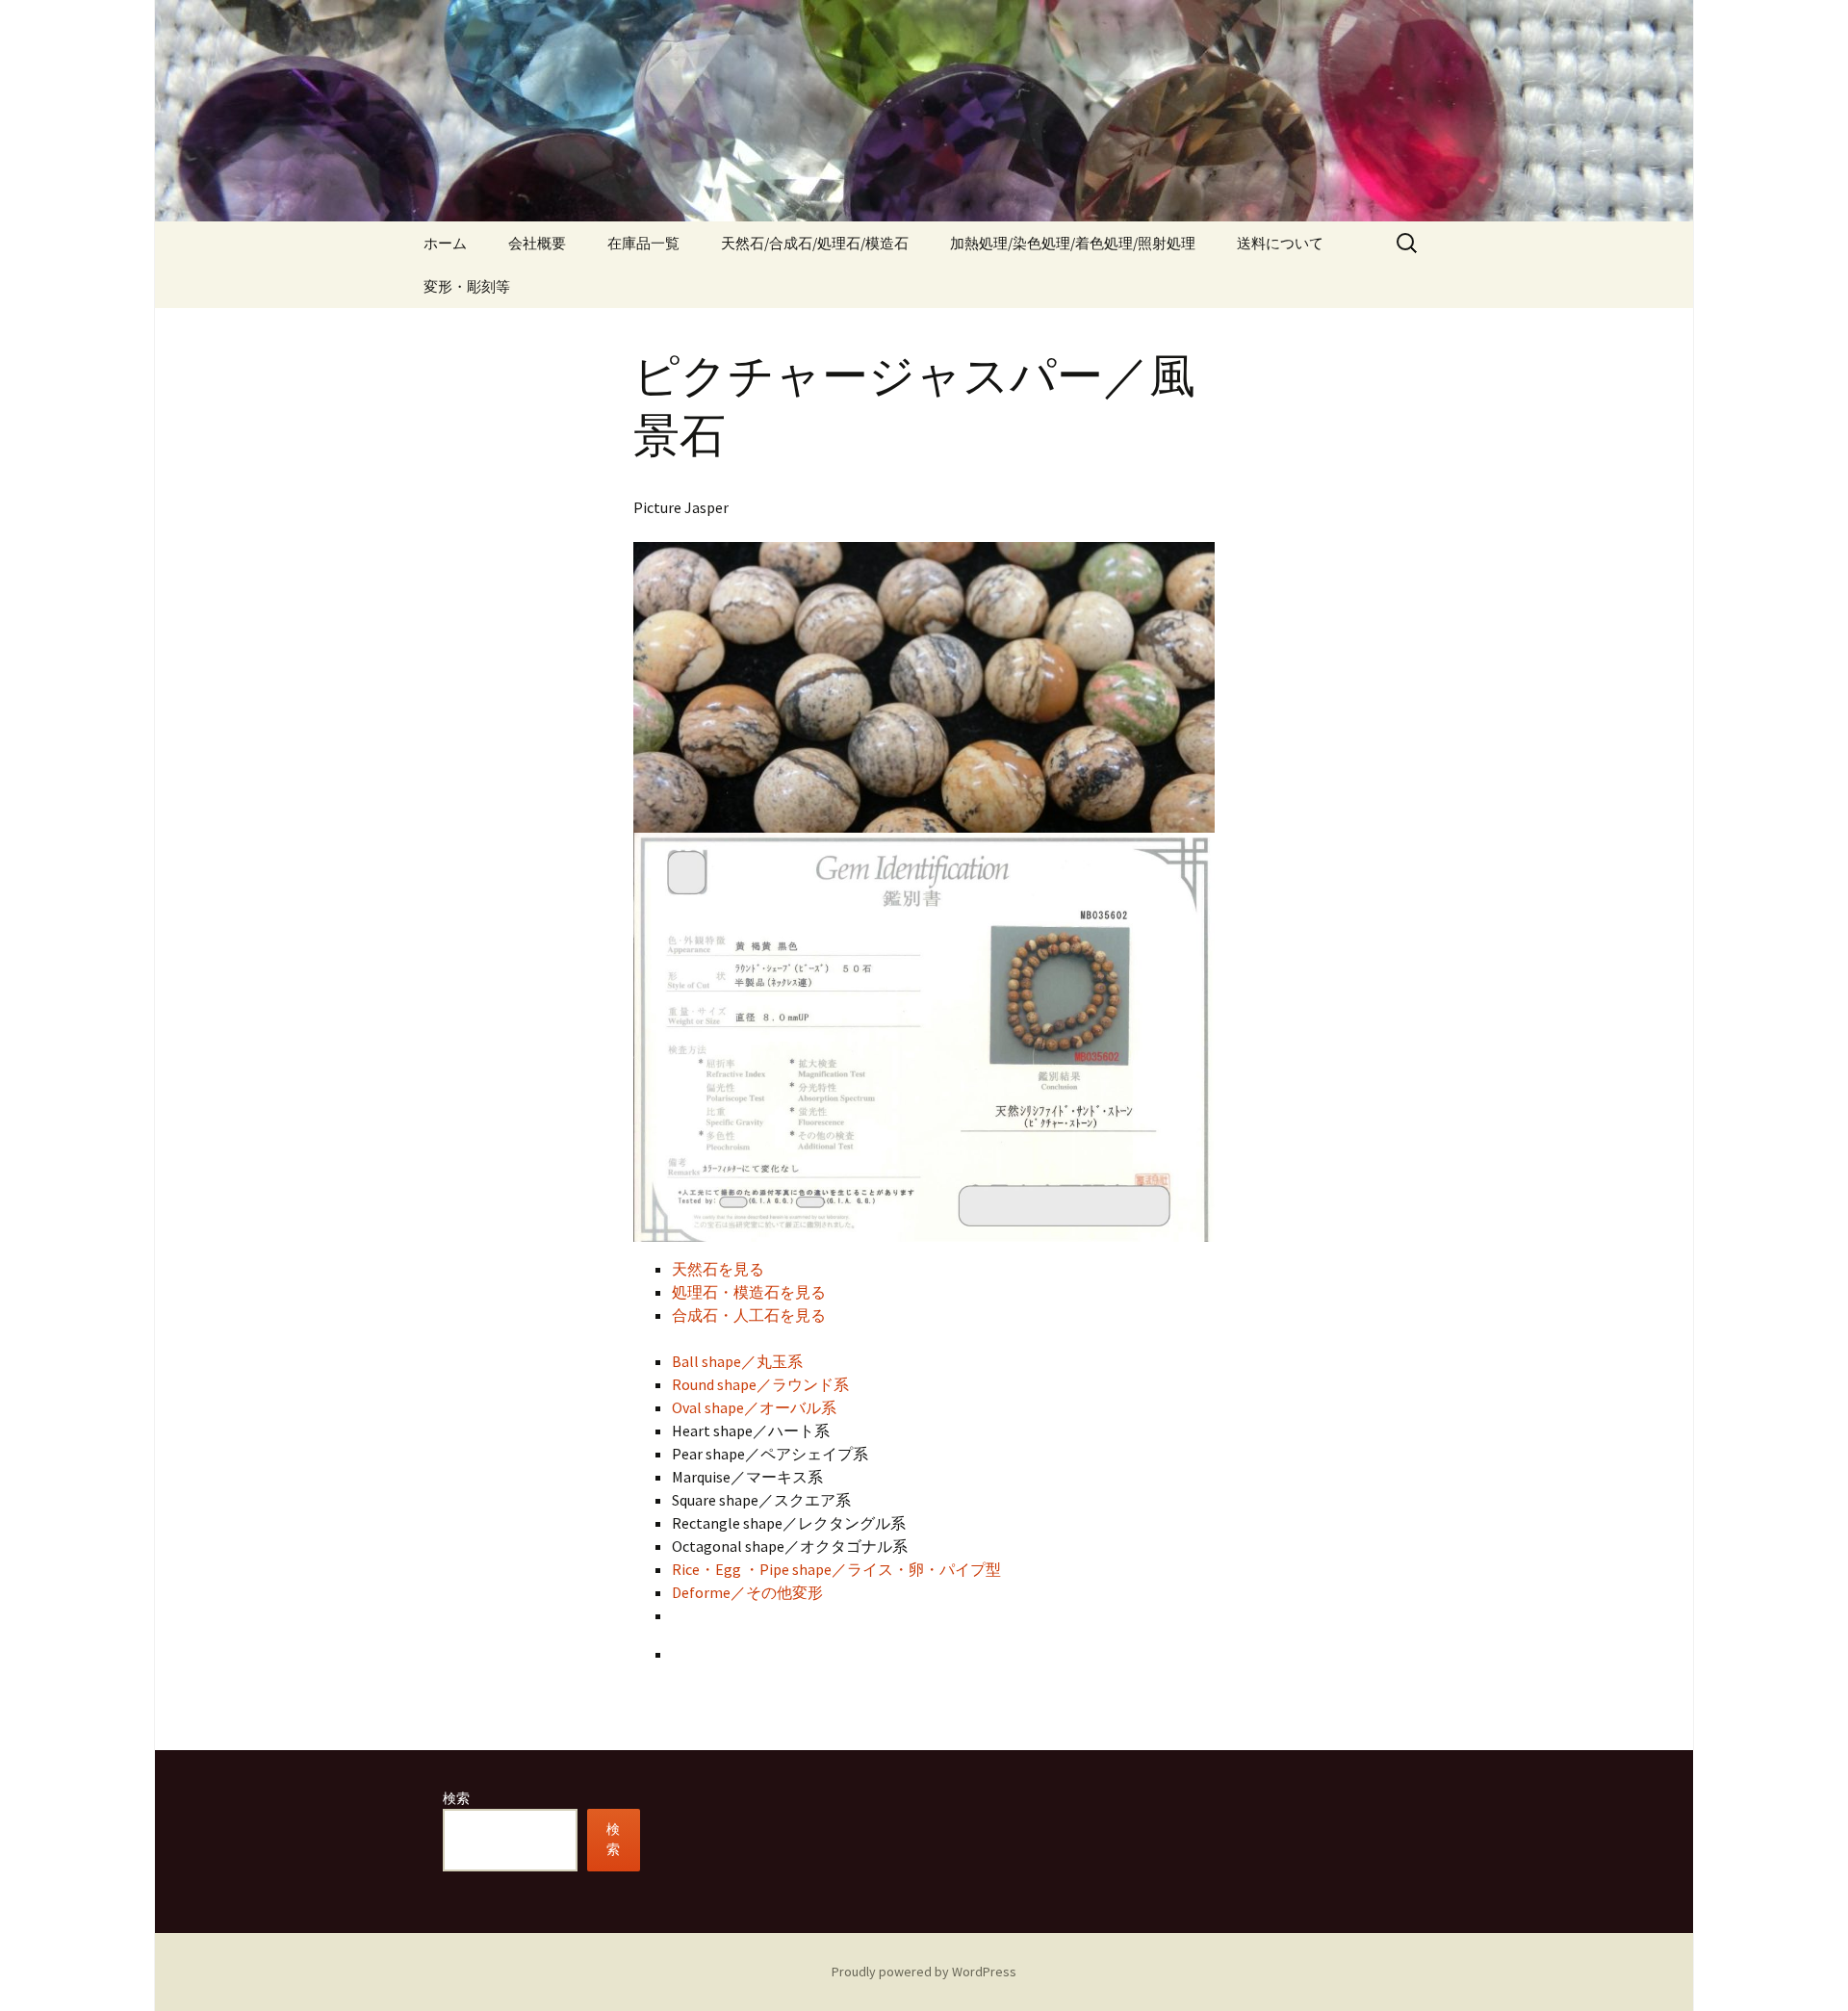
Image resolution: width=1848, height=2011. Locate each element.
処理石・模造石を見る (749, 1292)
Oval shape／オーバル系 (754, 1407)
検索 (456, 1798)
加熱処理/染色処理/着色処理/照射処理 (1073, 243)
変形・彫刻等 (467, 286)
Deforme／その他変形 (747, 1592)
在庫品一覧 (643, 243)
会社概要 (537, 243)
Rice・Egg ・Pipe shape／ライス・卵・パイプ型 (836, 1569)
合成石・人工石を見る (749, 1315)
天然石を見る (718, 1269)
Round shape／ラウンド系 (760, 1384)
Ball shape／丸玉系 (737, 1361)
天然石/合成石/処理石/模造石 (815, 243)
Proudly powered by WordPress (924, 1972)
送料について (1280, 243)
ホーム (445, 243)
